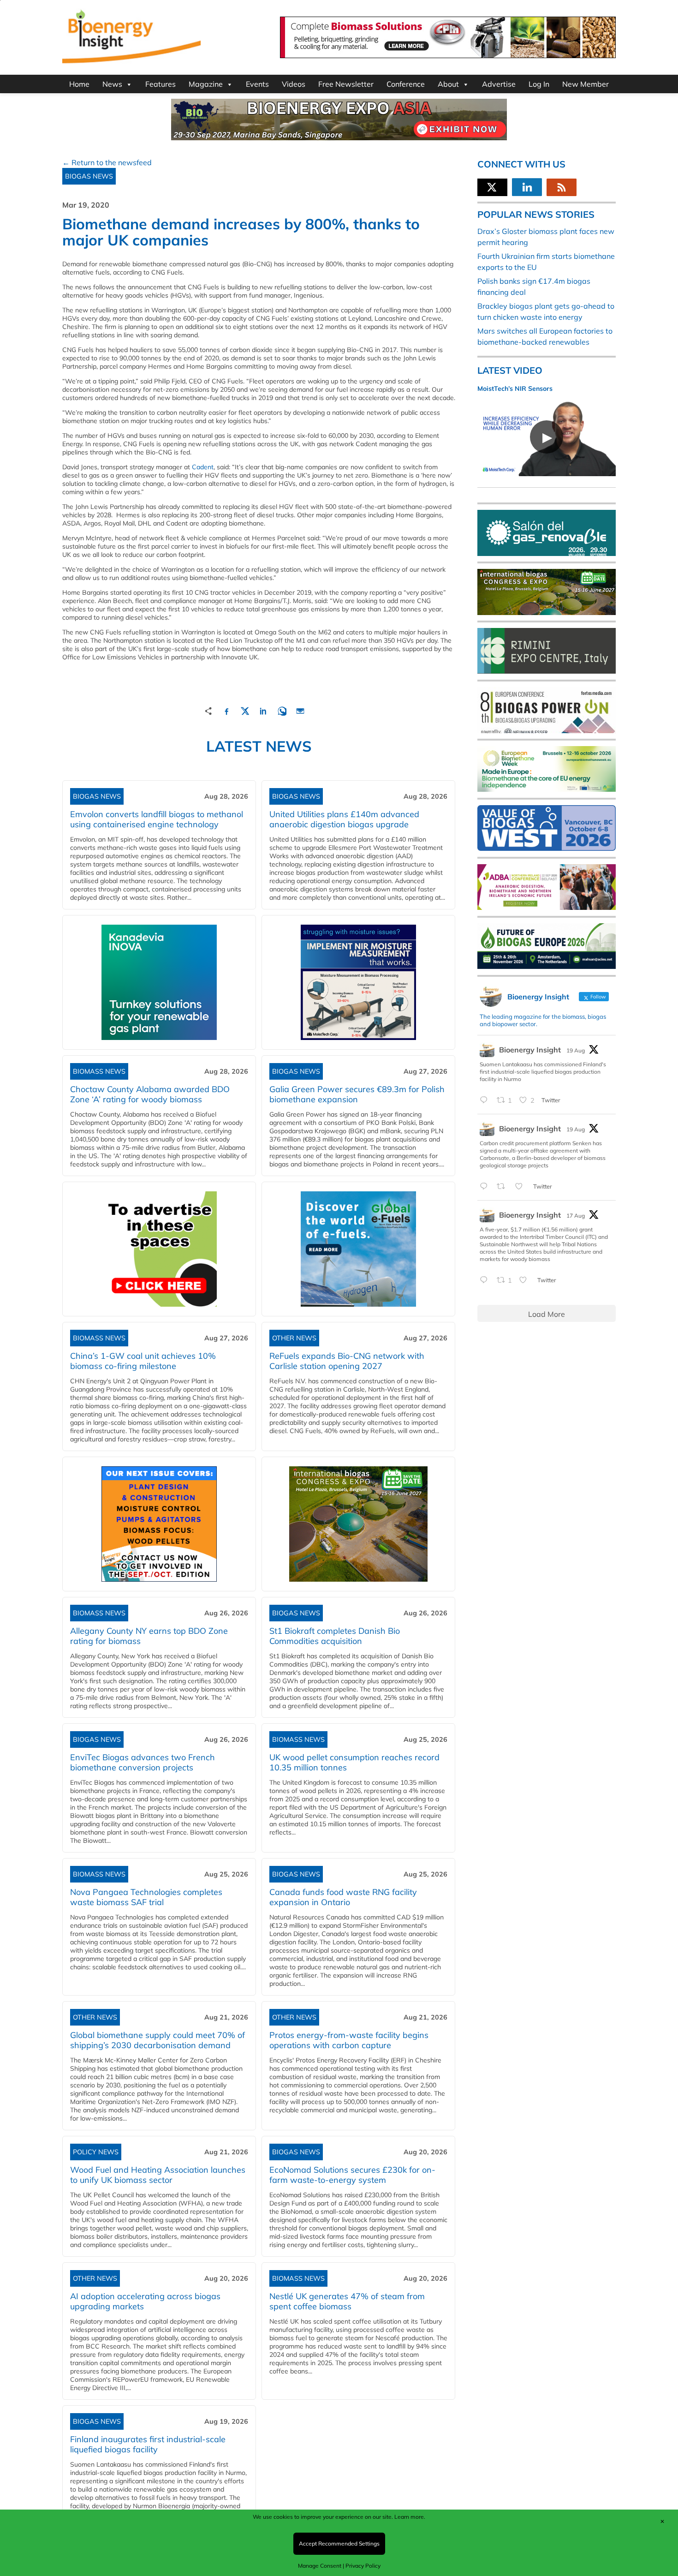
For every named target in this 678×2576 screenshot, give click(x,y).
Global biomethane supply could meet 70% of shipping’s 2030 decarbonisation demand (158, 2040)
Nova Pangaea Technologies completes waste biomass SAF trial (146, 1897)
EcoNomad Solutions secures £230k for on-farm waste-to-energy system (352, 2175)
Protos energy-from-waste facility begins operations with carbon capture (349, 2040)
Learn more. (410, 2517)
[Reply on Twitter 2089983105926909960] (486, 1187)
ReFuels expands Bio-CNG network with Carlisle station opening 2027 (347, 1361)
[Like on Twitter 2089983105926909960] (522, 1187)
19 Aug (576, 1050)
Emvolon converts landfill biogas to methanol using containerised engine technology (157, 819)
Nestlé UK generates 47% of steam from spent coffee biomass (347, 2301)
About (448, 84)
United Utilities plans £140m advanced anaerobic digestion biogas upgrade (344, 819)
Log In (539, 84)
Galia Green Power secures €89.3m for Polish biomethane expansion (357, 1094)
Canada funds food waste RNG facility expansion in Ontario (343, 1897)
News (112, 84)
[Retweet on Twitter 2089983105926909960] (504, 1187)
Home (79, 84)
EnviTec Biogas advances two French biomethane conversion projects (143, 1762)
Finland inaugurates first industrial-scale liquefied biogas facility (148, 2444)
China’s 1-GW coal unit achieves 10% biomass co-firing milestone (143, 1361)
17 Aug (576, 1216)
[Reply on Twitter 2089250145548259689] (486, 1280)
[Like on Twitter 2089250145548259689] (526, 1280)
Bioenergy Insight (530, 1050)
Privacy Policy (363, 2566)
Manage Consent (320, 2566)
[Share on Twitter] (245, 710)
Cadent (203, 467)
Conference (406, 84)
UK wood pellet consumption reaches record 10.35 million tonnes (354, 1762)
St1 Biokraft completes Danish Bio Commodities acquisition (335, 1636)
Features (161, 84)
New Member (586, 84)
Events (257, 84)
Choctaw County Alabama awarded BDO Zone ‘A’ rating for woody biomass (150, 1094)
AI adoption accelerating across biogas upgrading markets (145, 2301)
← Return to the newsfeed (107, 162)
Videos (294, 84)
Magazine (206, 84)
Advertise (499, 84)
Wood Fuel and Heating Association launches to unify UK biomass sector (158, 2175)
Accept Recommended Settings (339, 2543)
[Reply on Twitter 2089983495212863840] (486, 1100)
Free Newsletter (346, 84)
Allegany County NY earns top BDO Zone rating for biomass (149, 1636)
